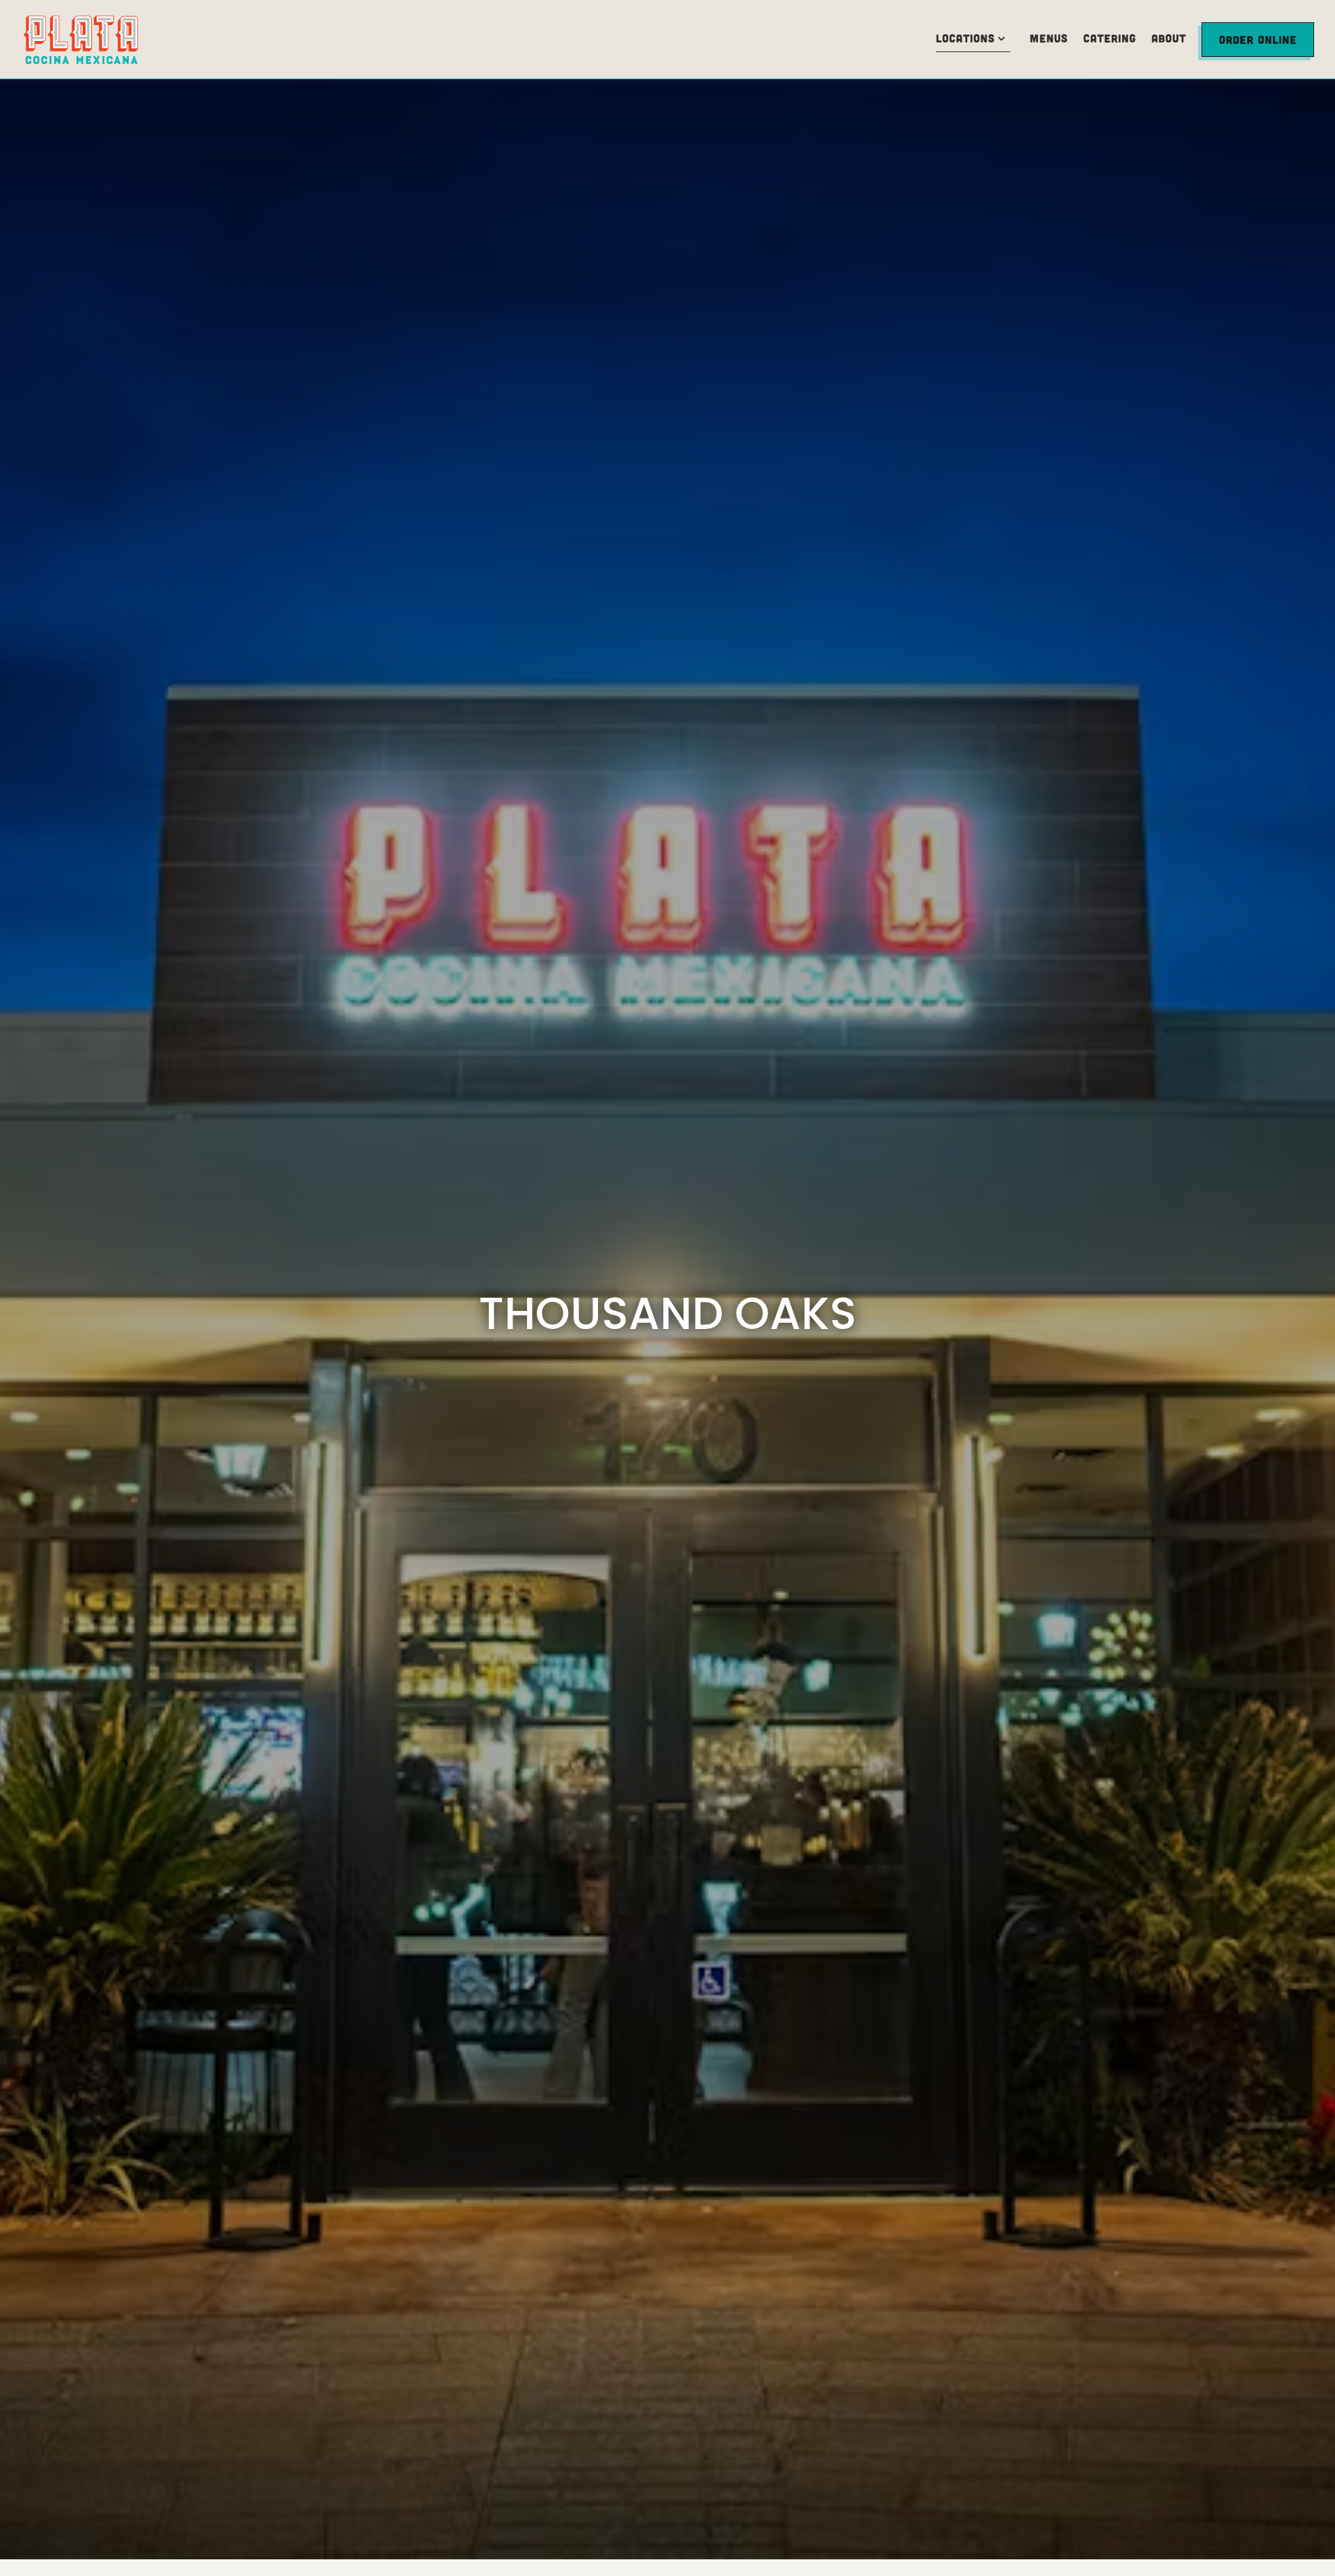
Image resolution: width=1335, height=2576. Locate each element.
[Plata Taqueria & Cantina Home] (97, 39)
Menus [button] (1049, 38)
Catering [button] (1110, 38)
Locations (976, 38)
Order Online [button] (1258, 39)
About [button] (1169, 38)
